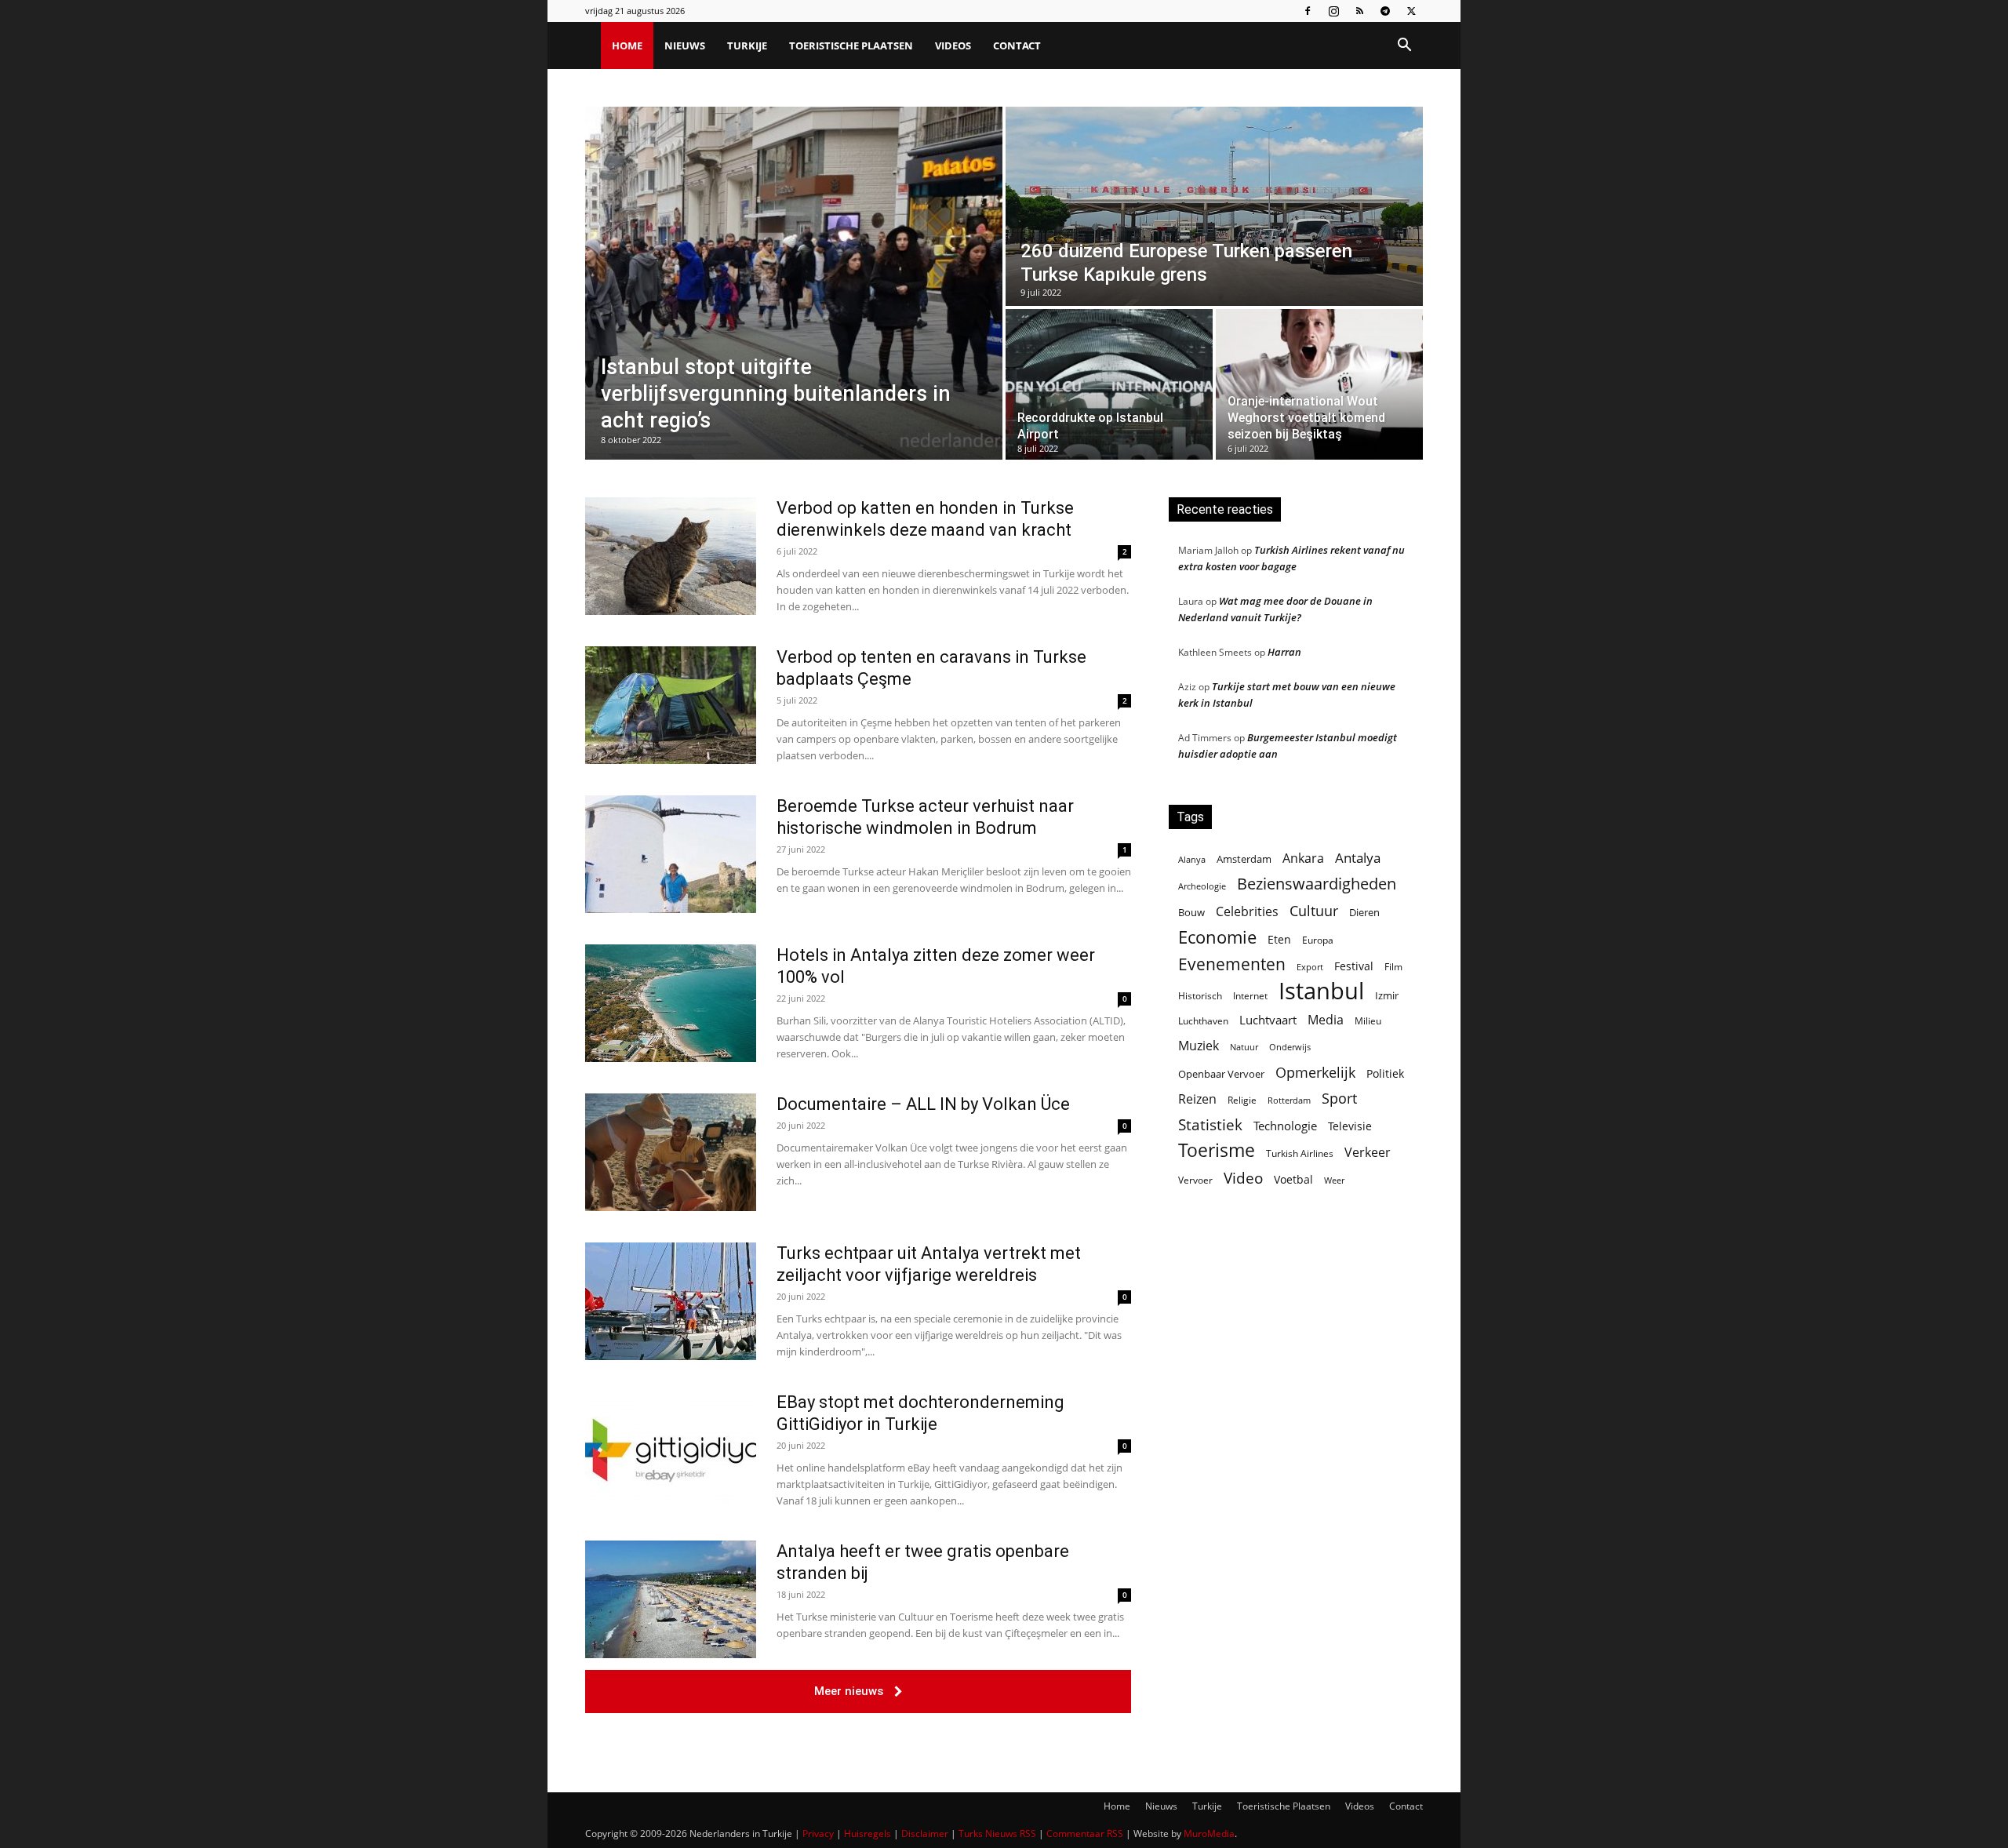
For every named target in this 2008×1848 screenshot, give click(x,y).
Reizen (1197, 1099)
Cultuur (1314, 911)
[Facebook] (1308, 11)
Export (1310, 967)
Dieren (1364, 912)
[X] (1411, 11)
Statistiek (1210, 1124)
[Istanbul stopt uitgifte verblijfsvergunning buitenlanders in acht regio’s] (794, 283)
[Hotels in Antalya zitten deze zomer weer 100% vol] (671, 1003)
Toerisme (1217, 1150)
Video (1243, 1178)
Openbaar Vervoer (1221, 1074)
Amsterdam (1244, 859)
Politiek (1385, 1073)
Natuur (1244, 1047)
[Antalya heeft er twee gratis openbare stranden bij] (671, 1599)
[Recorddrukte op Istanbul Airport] (1109, 384)
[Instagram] (1333, 11)
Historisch (1200, 996)
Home (627, 45)
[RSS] (1359, 11)
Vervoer (1195, 1180)
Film (1393, 966)
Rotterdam (1289, 1100)
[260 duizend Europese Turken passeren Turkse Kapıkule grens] (1214, 206)
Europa (1318, 940)
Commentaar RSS (1085, 1833)
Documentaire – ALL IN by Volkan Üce (923, 1104)
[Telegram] (1385, 11)
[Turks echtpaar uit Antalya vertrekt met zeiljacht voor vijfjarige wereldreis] (671, 1301)
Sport (1339, 1099)
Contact (1017, 45)
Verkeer (1368, 1152)
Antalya (1358, 858)
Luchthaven (1203, 1021)
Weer (1334, 1180)
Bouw (1191, 912)
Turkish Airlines (1300, 1153)
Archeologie (1202, 886)
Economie (1217, 937)
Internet (1250, 996)
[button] (1404, 47)
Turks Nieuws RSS (997, 1833)
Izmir (1387, 995)
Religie (1242, 1100)
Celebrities (1247, 912)
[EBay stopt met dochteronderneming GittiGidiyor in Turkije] (671, 1450)
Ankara (1303, 859)
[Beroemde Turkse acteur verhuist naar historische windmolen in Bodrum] (671, 854)
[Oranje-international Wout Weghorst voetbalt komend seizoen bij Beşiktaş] (1319, 384)
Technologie (1285, 1126)
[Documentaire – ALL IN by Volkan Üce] (671, 1152)
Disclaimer (925, 1833)
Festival (1354, 966)
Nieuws (685, 45)
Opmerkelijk (1315, 1072)
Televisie (1350, 1126)
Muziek (1199, 1045)
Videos (953, 45)
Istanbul (1321, 991)
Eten (1279, 939)
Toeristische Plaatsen (851, 45)
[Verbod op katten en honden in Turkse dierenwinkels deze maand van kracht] (671, 556)
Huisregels (868, 1833)
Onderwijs (1290, 1047)
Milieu (1368, 1021)
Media (1326, 1020)
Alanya (1192, 859)
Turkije (747, 45)
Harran (1284, 652)
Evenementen (1232, 964)
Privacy (818, 1833)
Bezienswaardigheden (1317, 884)
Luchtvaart (1268, 1020)
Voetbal (1293, 1179)
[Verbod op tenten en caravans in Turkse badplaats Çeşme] (671, 705)
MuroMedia (1209, 1833)
